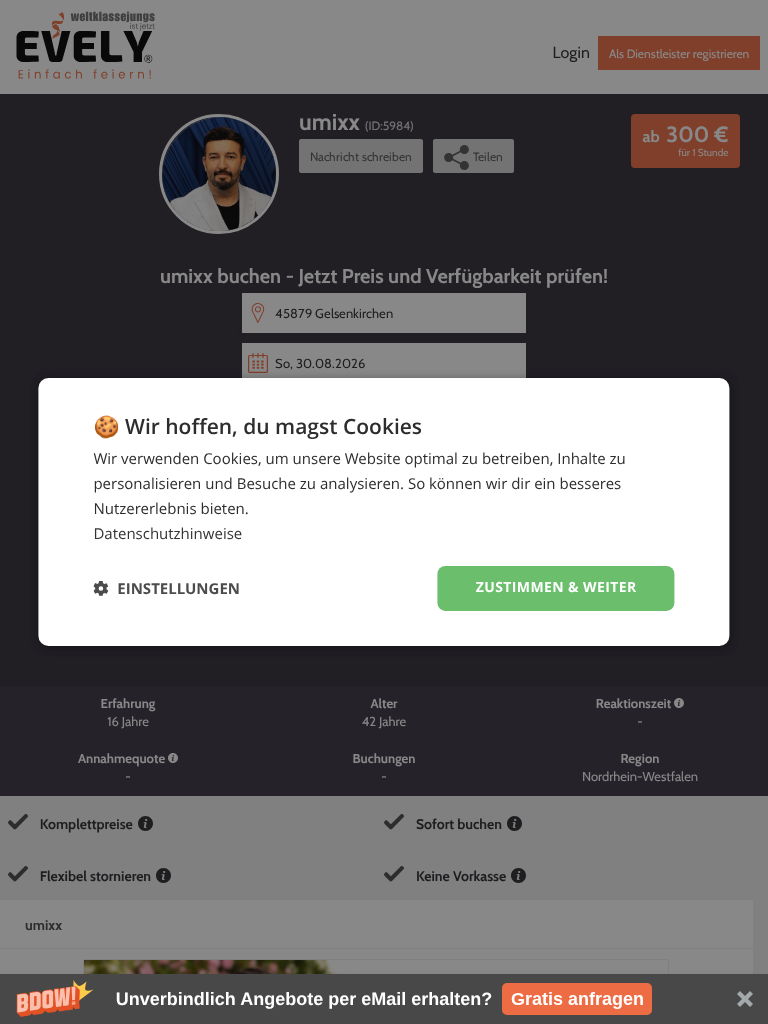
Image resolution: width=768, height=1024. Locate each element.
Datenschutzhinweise (167, 534)
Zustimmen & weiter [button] (556, 587)
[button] (384, 999)
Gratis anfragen (577, 999)
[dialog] (383, 512)
